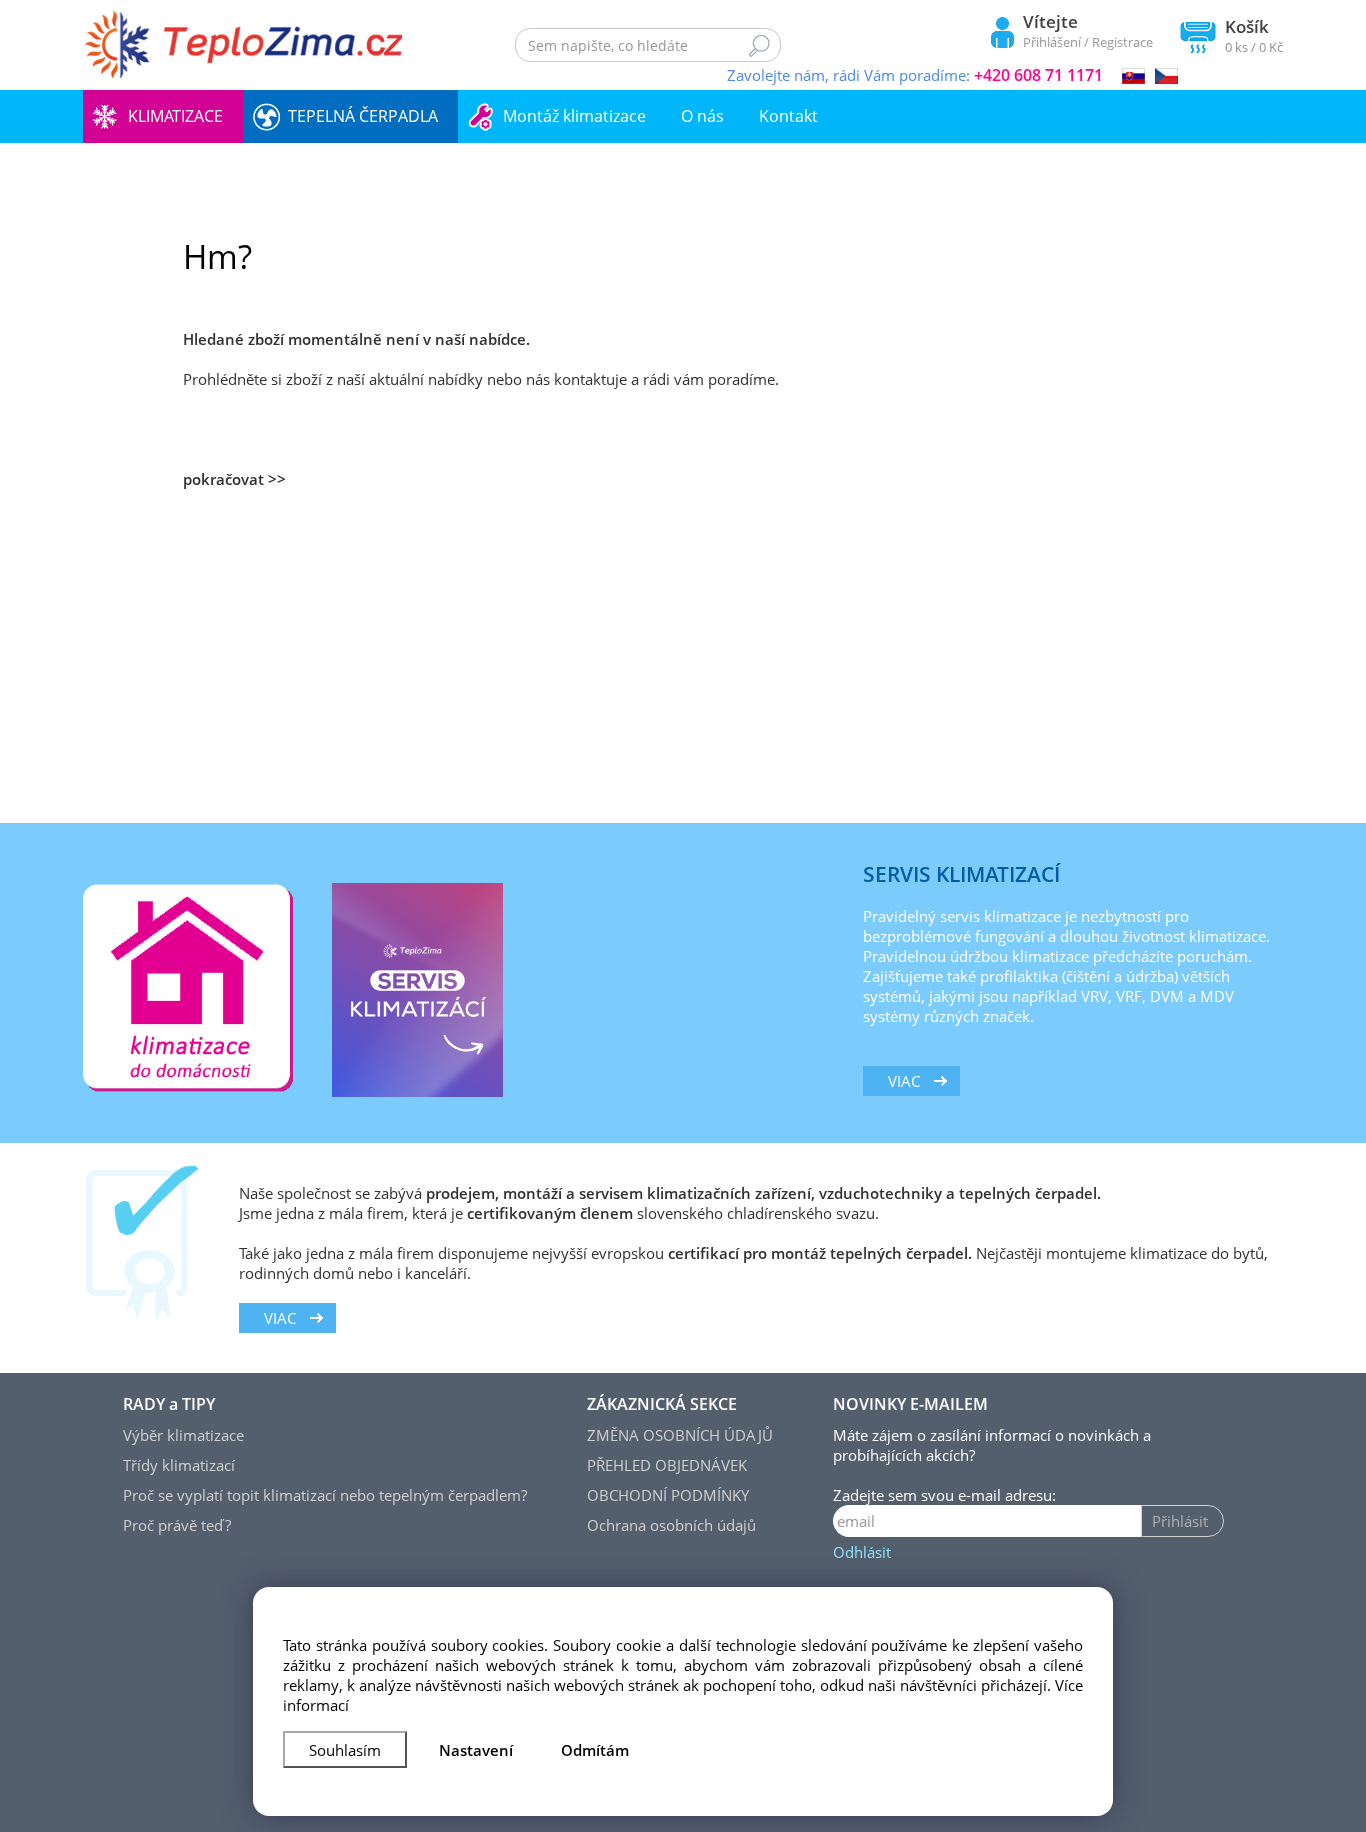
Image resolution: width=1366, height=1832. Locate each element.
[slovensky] (1133, 73)
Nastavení (476, 1750)
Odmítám (595, 1750)
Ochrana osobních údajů (671, 1525)
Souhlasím (345, 1750)
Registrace (1122, 42)
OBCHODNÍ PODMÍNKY (668, 1495)
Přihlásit (1180, 1521)
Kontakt (788, 116)
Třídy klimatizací (179, 1465)
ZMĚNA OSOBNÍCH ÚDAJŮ (680, 1435)
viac (904, 1081)
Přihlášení (1052, 42)
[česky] (1166, 73)
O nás (702, 116)
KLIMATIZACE (175, 116)
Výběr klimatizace (183, 1435)
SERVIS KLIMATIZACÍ (961, 874)
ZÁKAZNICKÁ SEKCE (662, 1404)
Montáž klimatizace (574, 116)
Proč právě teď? (177, 1525)
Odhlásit (862, 1552)
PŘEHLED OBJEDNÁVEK (667, 1465)
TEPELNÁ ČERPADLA (363, 116)
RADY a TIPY (169, 1404)
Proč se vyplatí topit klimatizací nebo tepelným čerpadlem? (325, 1495)
